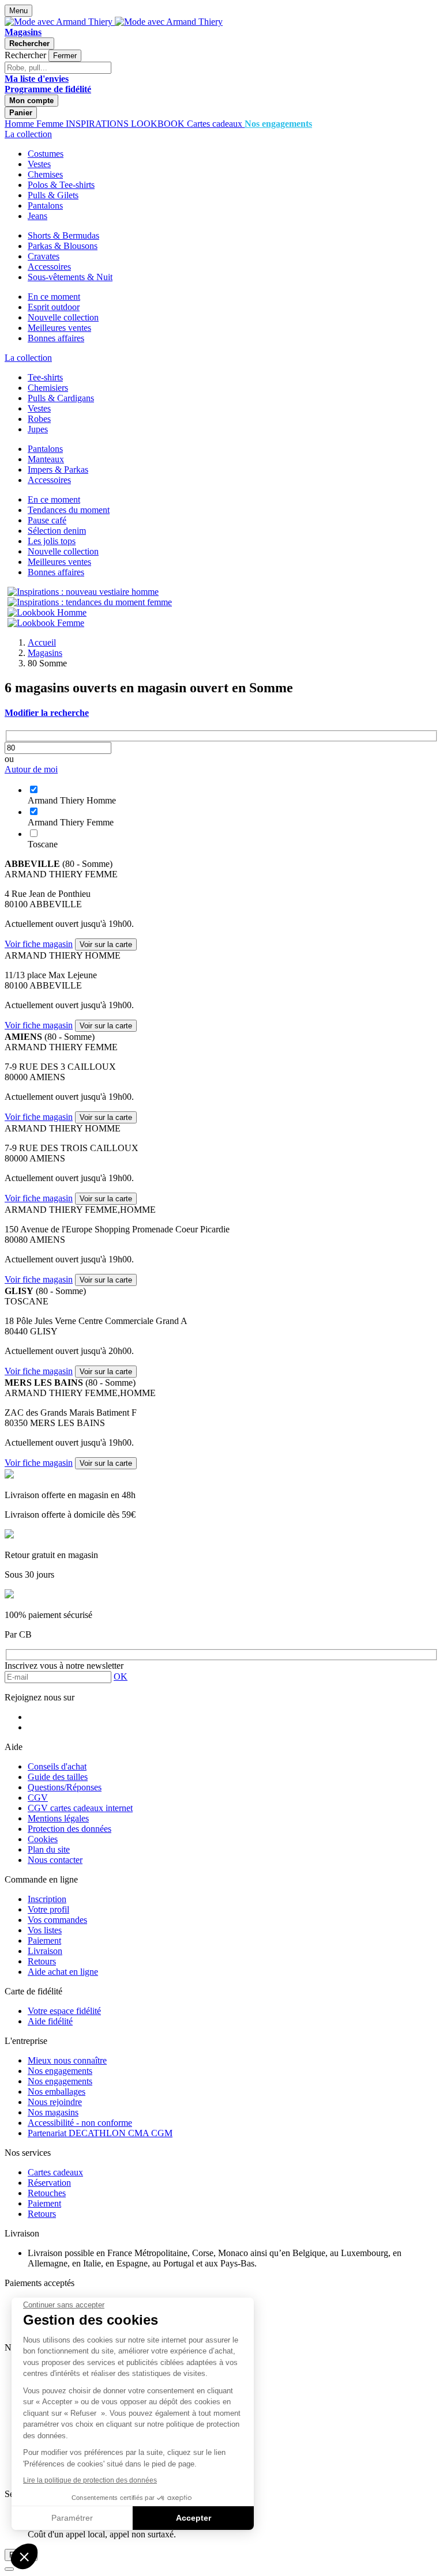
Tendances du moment (69, 510)
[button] (24, 2556)
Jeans (37, 216)
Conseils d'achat (57, 1766)
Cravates (44, 256)
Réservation (49, 2183)
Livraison (45, 1951)
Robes (39, 419)
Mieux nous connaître (67, 2060)
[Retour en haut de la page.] (9, 2569)
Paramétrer (72, 2518)
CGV (38, 1798)
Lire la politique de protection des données (90, 2480)
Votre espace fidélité (64, 2011)
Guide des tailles (58, 1777)
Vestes (39, 164)
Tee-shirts (45, 377)
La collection (28, 134)
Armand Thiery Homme (72, 800)
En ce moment (54, 297)
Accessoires (49, 267)
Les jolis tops (52, 541)
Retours (42, 1961)
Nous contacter (55, 1860)
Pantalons (45, 205)
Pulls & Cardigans (61, 398)
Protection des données (70, 1829)
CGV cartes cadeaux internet (80, 1808)
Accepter (194, 2518)
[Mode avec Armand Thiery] (60, 22)
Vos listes (45, 1930)
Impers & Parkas (58, 469)
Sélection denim (57, 531)
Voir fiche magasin (39, 944)
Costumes (46, 154)
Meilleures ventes (59, 328)
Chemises (45, 174)
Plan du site (49, 1849)
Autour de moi (31, 769)
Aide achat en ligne (63, 1972)
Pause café (47, 520)
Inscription (47, 1899)
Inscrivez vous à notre (64, 1666)
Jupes (38, 429)
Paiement (44, 1941)
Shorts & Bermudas (63, 235)
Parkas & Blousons (63, 246)
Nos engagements (60, 2071)
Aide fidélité (50, 2021)
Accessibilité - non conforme (80, 2123)
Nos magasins (53, 2112)
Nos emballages (57, 2092)
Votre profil (48, 1909)
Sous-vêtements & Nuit (70, 277)
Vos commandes (57, 1920)
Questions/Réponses (65, 1787)
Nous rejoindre (55, 2102)
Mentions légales (58, 1818)
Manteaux (46, 459)
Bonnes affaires (56, 338)
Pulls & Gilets (53, 195)
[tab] (221, 713)
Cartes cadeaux (55, 2172)
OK (121, 1677)
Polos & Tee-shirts (61, 185)
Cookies (43, 1839)
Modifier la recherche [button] (47, 713)
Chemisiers (48, 388)
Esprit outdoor (54, 307)
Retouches (47, 2193)
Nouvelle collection (63, 317)
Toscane (43, 844)
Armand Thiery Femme (71, 822)
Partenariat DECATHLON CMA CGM (100, 2133)
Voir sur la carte (106, 944)
